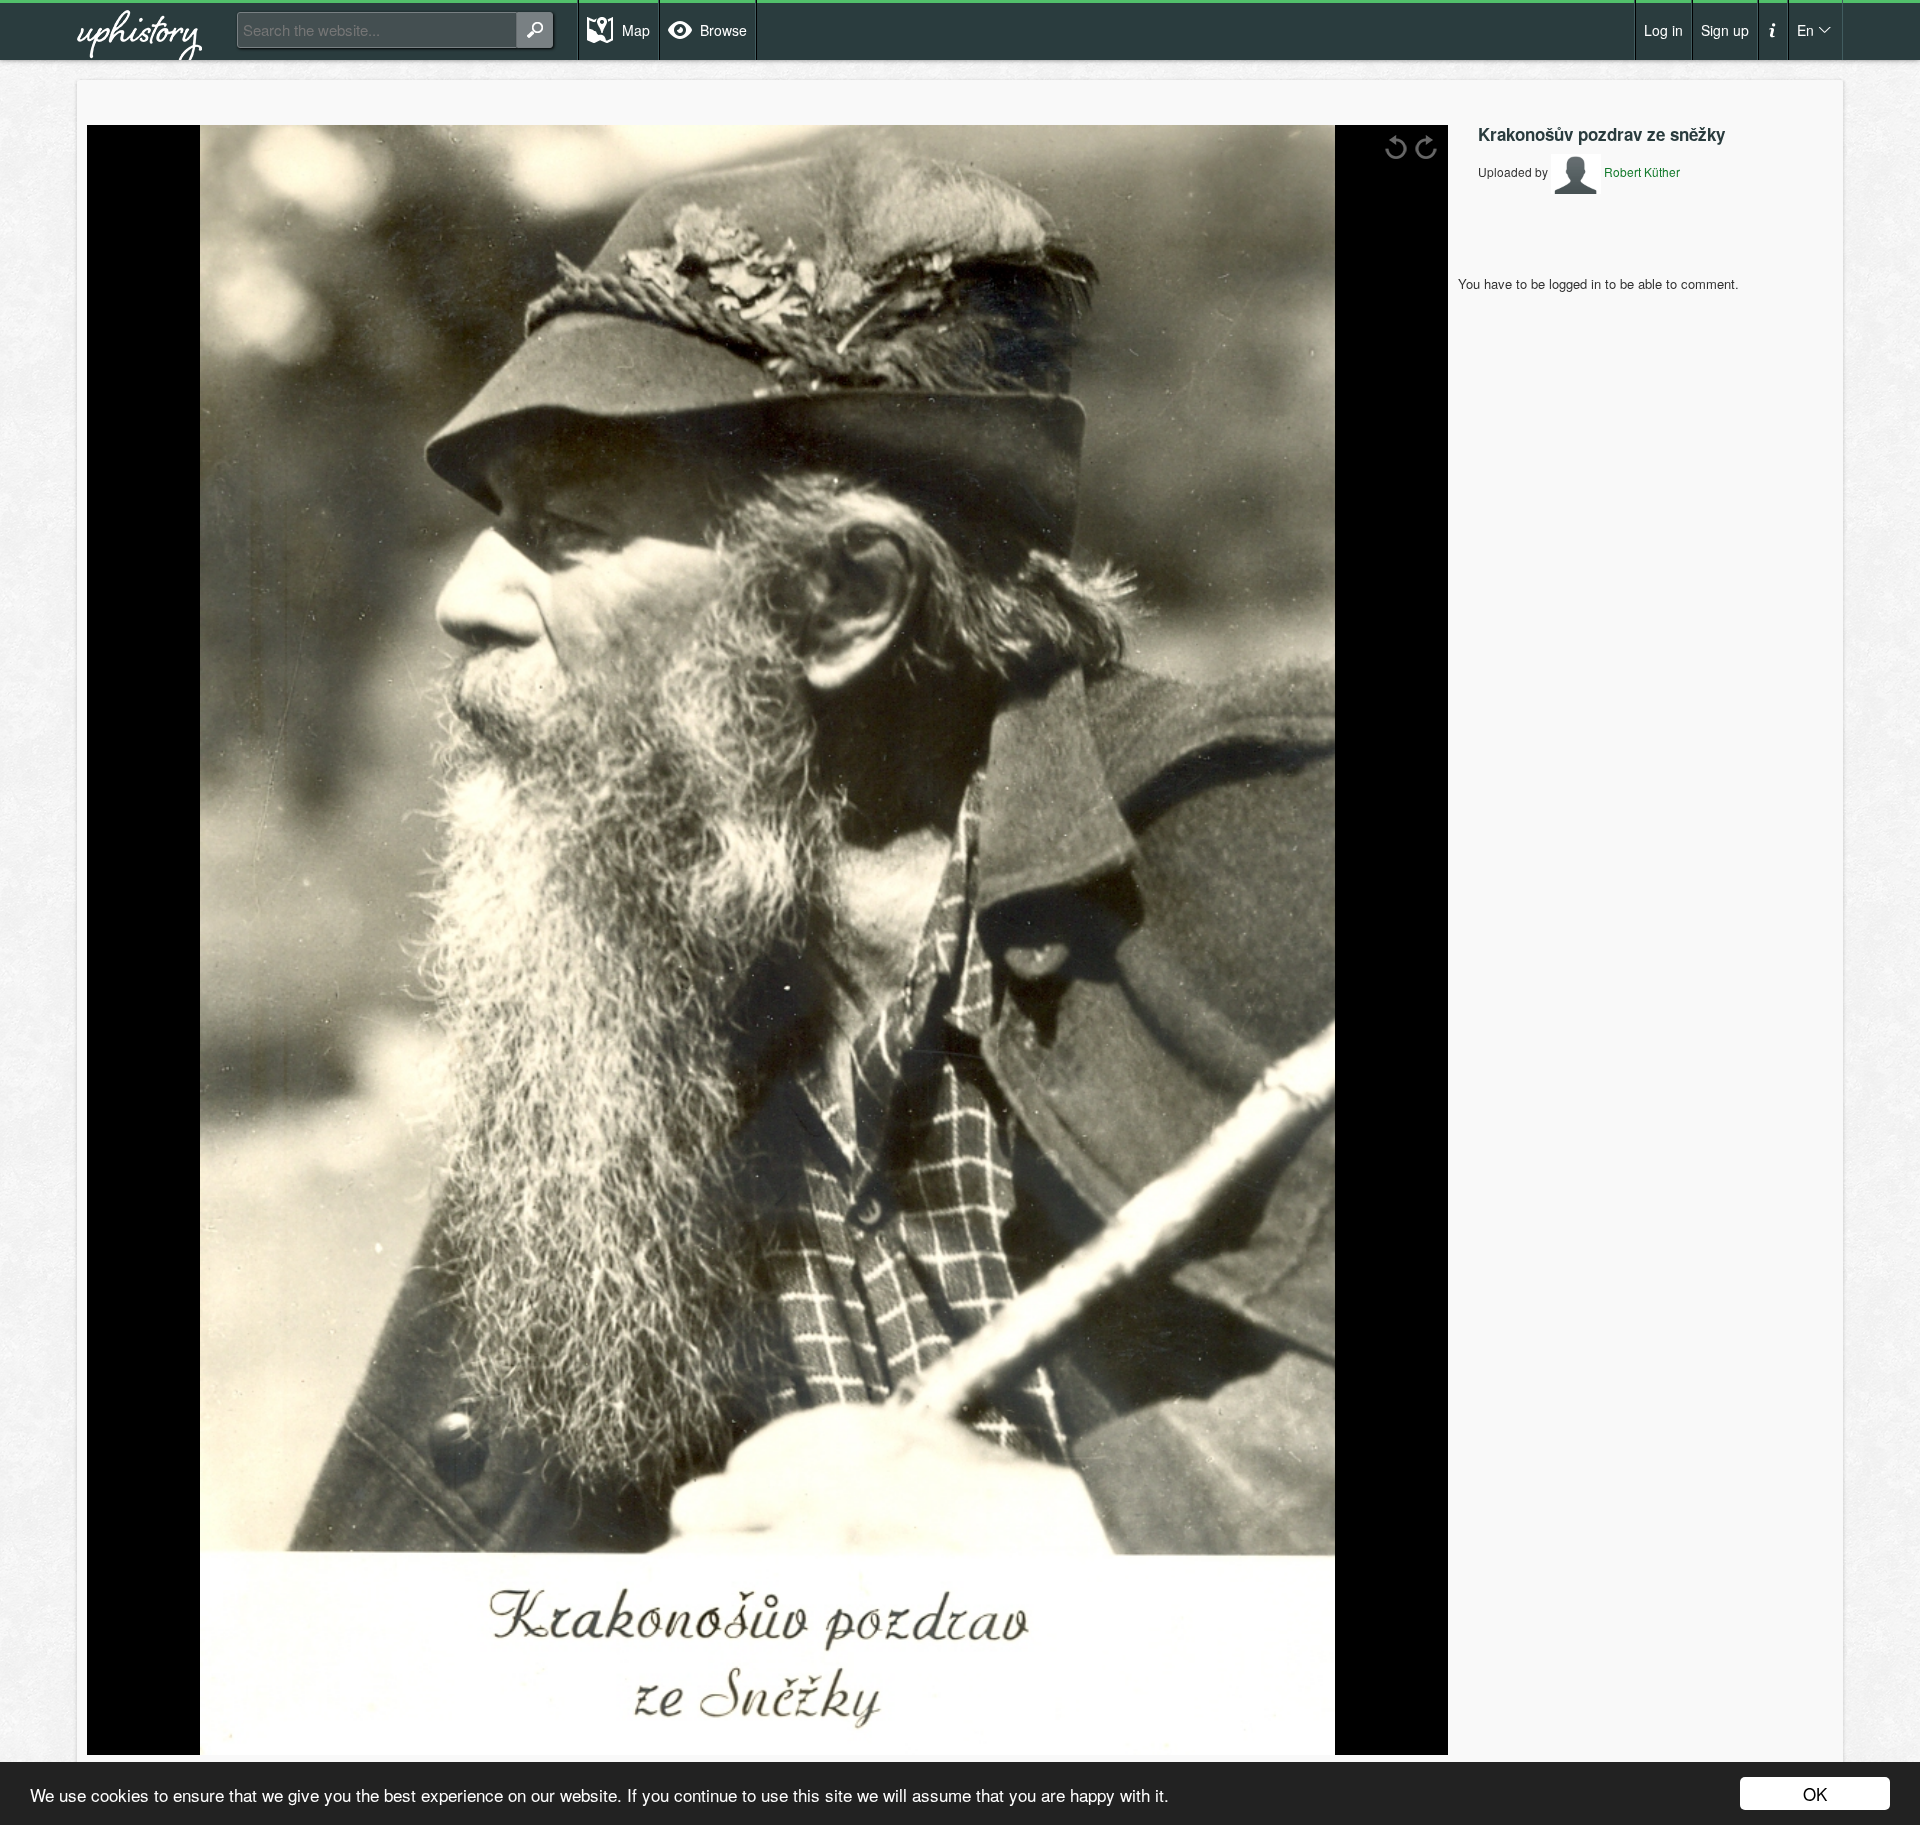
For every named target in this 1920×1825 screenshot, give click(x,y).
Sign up (1725, 30)
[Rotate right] (1426, 147)
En (1805, 30)
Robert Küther (1640, 171)
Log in (1663, 30)
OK (1815, 1793)
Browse (723, 30)
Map (636, 30)
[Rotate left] (1396, 147)
